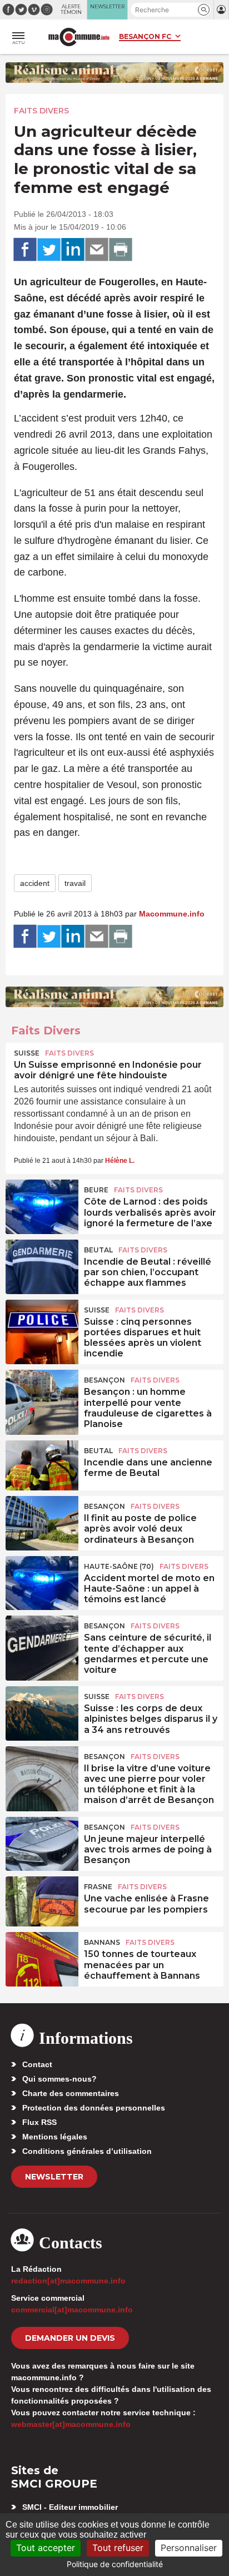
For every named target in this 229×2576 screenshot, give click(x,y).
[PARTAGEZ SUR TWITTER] (49, 250)
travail (75, 883)
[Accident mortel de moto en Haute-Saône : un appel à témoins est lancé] (42, 1581)
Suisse (27, 1053)
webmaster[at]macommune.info (71, 2424)
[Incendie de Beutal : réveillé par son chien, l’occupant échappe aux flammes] (42, 1265)
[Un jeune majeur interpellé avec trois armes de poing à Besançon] (42, 1842)
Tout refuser (118, 2548)
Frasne (98, 1887)
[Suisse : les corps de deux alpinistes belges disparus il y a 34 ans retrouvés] (42, 1711)
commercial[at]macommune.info (72, 2310)
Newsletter (54, 2177)
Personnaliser (189, 2548)
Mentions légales (55, 2137)
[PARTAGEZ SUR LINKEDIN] (73, 250)
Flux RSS (39, 2122)
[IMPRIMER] (121, 250)
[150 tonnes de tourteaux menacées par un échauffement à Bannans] (42, 1957)
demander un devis (70, 2338)
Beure (96, 1190)
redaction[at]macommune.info (68, 2281)
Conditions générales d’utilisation (87, 2151)
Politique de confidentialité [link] (115, 2564)
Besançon (104, 1380)
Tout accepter (46, 2548)
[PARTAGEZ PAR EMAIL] (97, 250)
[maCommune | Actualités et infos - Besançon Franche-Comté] (79, 37)
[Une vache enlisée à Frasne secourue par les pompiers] (42, 1901)
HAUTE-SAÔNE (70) (119, 1566)
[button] (204, 10)
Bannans (102, 1942)
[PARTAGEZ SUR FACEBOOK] (25, 250)
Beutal (98, 1250)
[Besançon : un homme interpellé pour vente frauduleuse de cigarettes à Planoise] (42, 1395)
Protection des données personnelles (94, 2108)
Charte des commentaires (71, 2093)
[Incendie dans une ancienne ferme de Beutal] (42, 1465)
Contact (37, 2064)
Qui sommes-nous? (59, 2079)
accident (35, 883)
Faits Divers (41, 111)
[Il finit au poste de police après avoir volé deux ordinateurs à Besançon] (42, 1521)
